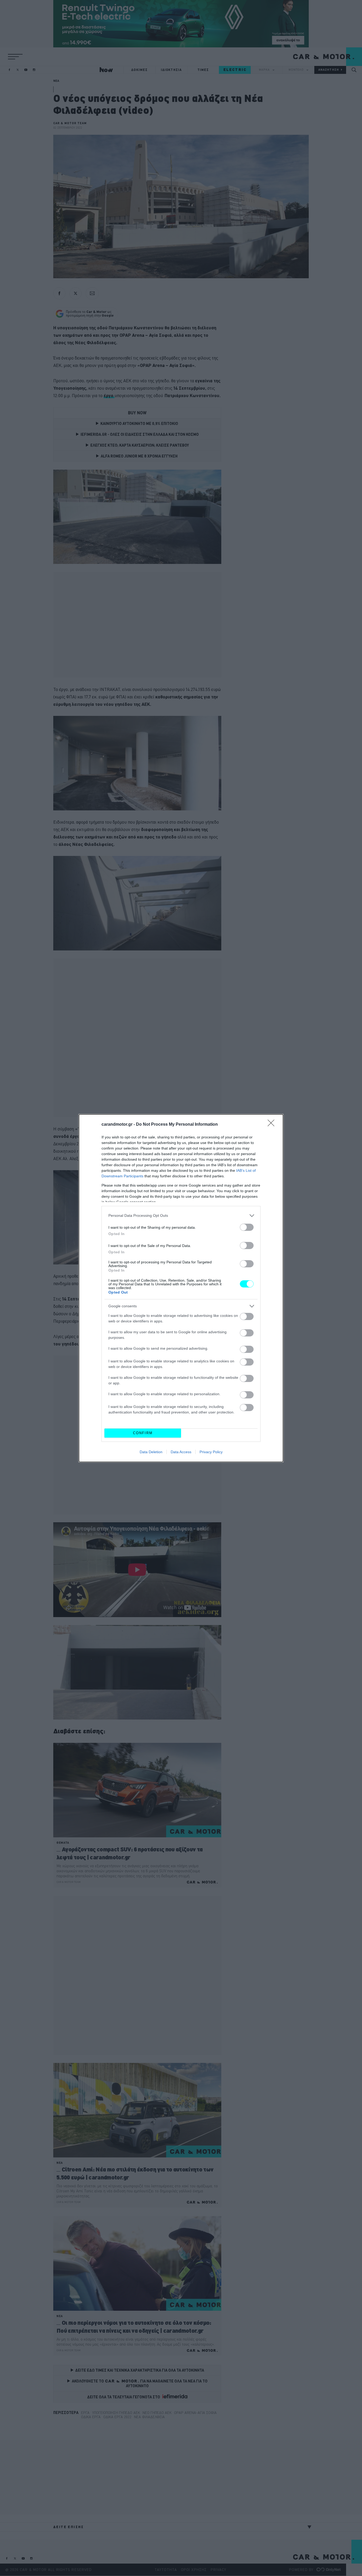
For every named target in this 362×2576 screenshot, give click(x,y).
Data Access (181, 1452)
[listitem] (181, 1216)
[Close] (273, 1125)
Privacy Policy (211, 1452)
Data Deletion (151, 1452)
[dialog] (181, 1288)
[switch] (247, 1227)
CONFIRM (143, 1433)
